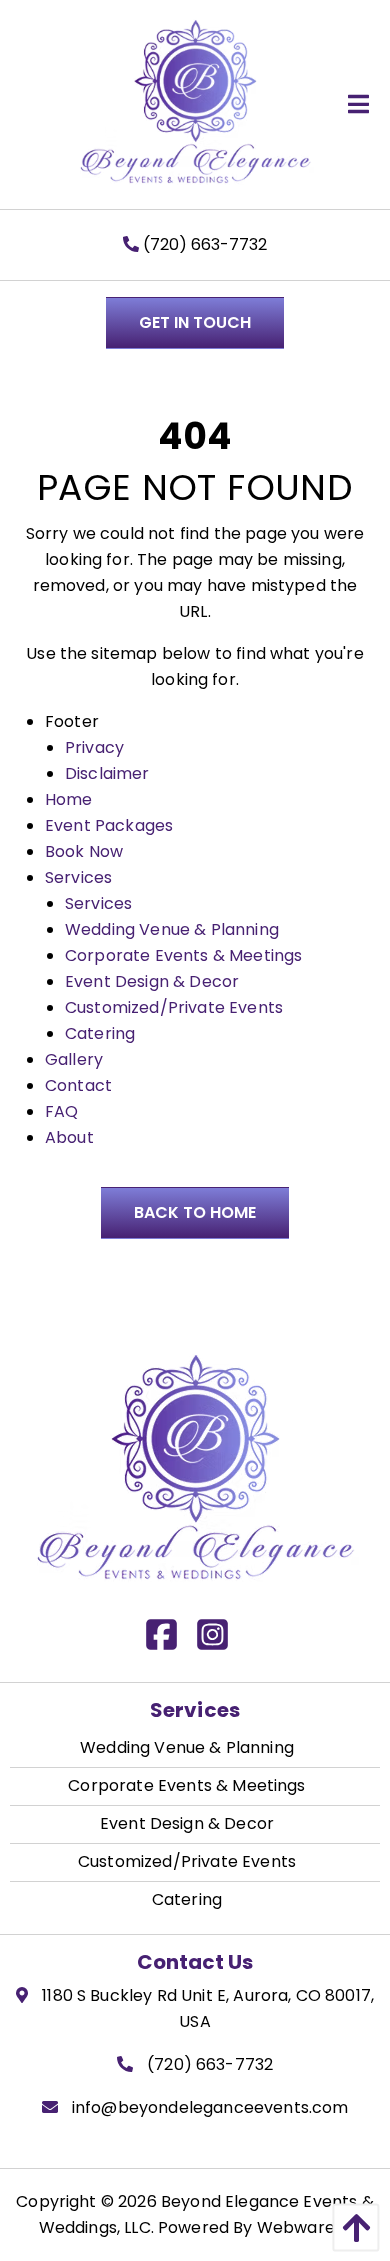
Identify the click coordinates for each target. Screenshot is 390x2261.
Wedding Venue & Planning (172, 929)
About (69, 1137)
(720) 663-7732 (203, 244)
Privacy (94, 747)
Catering (100, 1033)
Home (69, 799)
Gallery (74, 1059)
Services (78, 877)
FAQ (61, 1111)
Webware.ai (304, 2227)
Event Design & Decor (152, 981)
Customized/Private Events (174, 1007)
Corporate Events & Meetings (183, 955)
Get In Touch (195, 322)
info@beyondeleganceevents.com (210, 2107)
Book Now (84, 851)
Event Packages (109, 825)
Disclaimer (107, 773)
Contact (78, 1085)
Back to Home (195, 1212)
